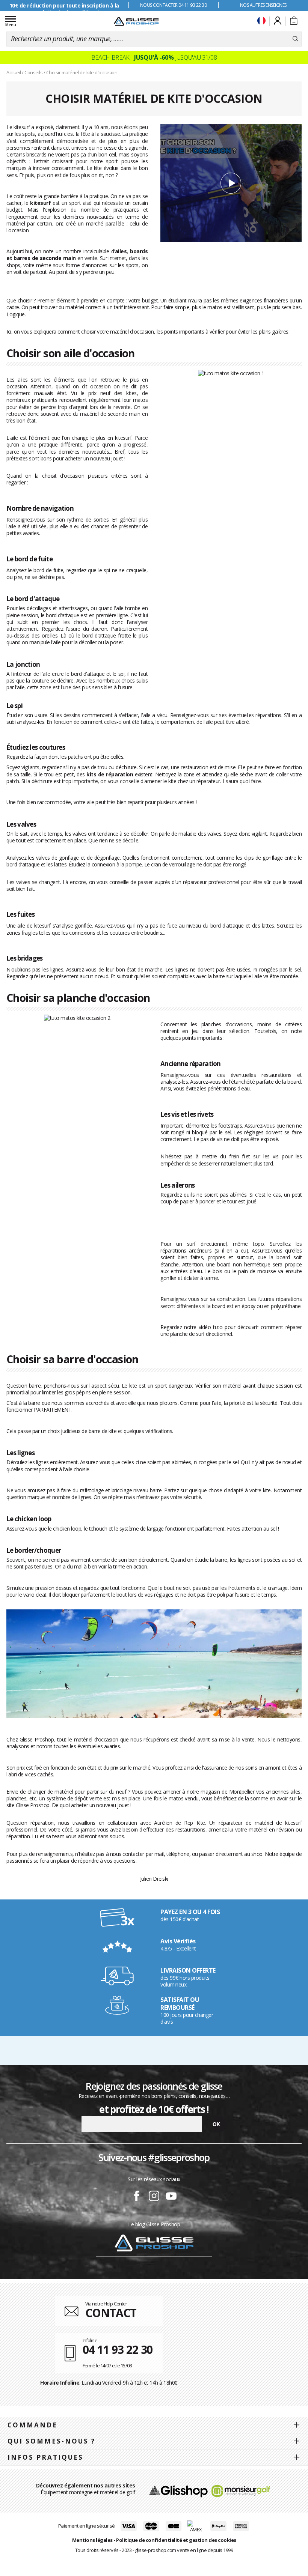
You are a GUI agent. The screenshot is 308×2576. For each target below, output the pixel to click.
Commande (32, 2425)
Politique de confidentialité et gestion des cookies (176, 2540)
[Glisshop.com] (178, 2490)
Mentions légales (92, 2540)
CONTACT (111, 2313)
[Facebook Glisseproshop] (137, 2197)
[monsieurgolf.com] (241, 2490)
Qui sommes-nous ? (51, 2441)
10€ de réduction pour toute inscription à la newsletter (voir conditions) (64, 9)
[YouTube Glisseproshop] (171, 2197)
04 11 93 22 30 (118, 2350)
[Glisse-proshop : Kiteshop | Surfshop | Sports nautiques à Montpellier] (136, 21)
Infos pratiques (45, 2457)
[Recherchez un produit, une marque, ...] (295, 39)
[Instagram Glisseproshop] (154, 2197)
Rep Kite (194, 1823)
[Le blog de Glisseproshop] (154, 2243)
